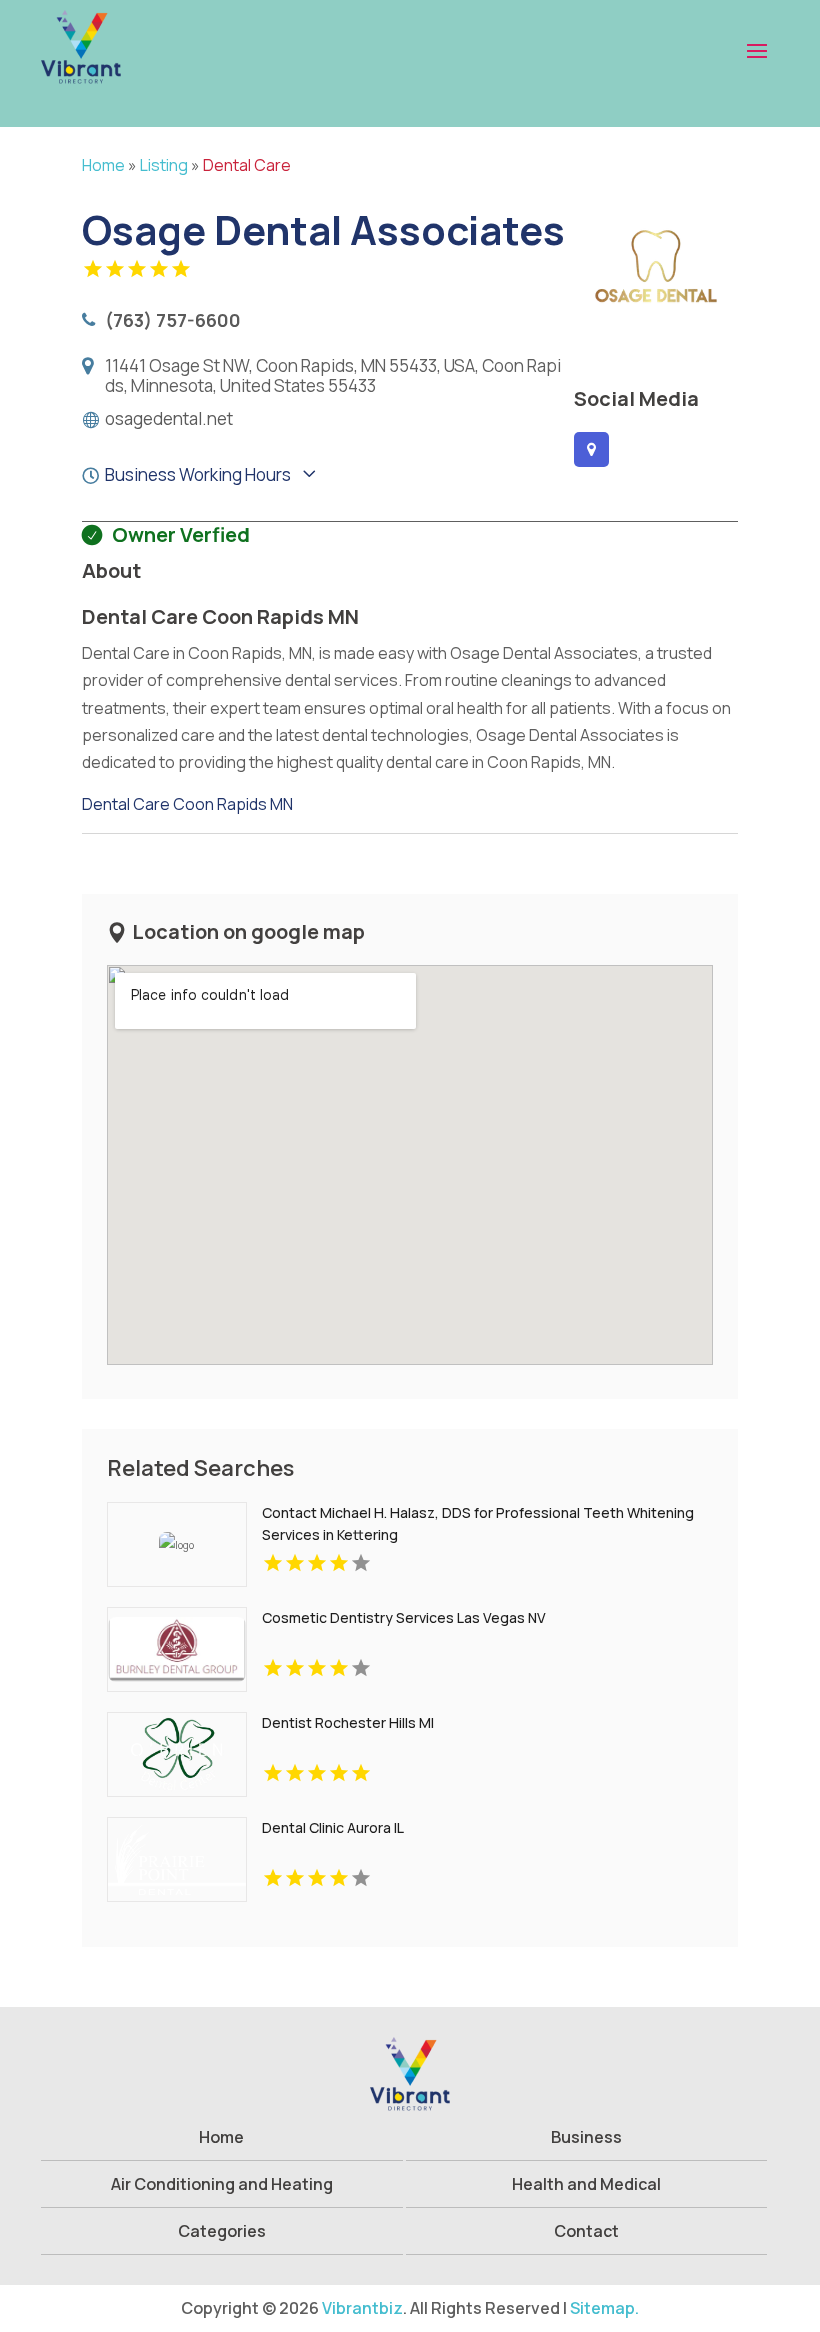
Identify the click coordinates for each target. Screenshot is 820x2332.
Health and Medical (586, 2184)
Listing (164, 165)
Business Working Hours (198, 474)
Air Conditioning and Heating (222, 2184)
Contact (586, 2231)
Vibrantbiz (362, 2308)
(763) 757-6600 (173, 320)
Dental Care (247, 165)
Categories (222, 2231)
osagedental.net (169, 419)
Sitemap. (604, 2308)
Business (586, 2137)
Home (103, 165)
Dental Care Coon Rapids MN (187, 804)
